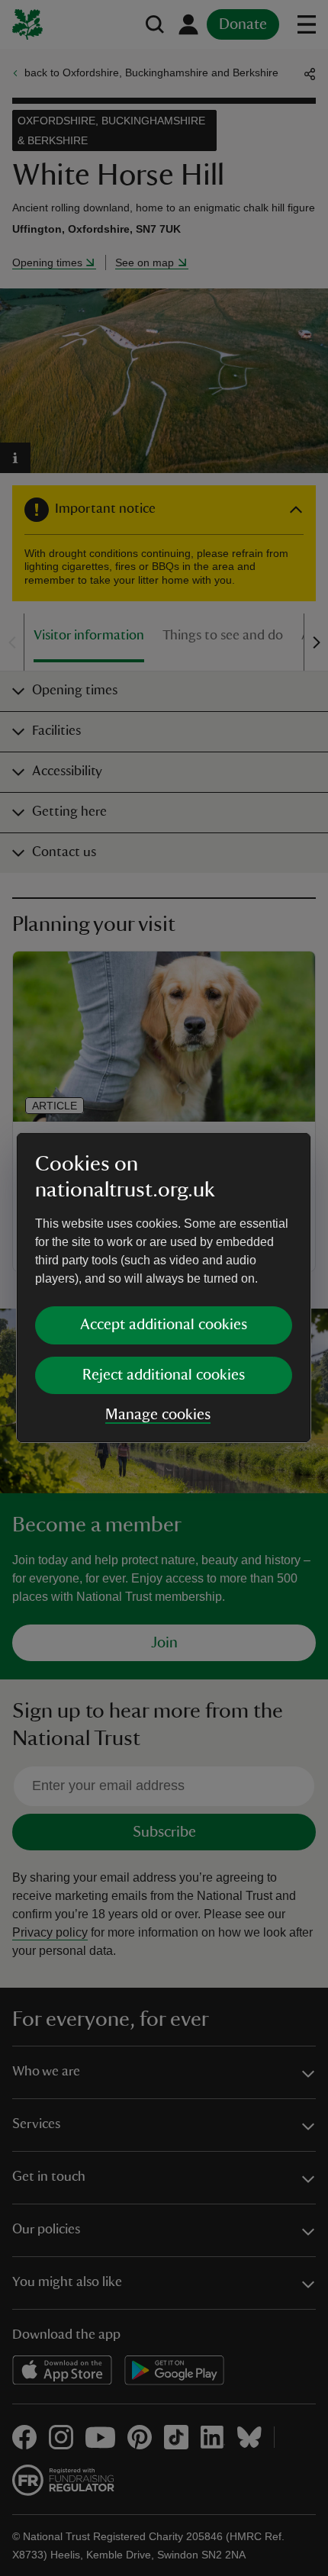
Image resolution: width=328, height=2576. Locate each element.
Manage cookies (158, 1415)
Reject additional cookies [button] (164, 1375)
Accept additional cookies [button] (164, 1325)
